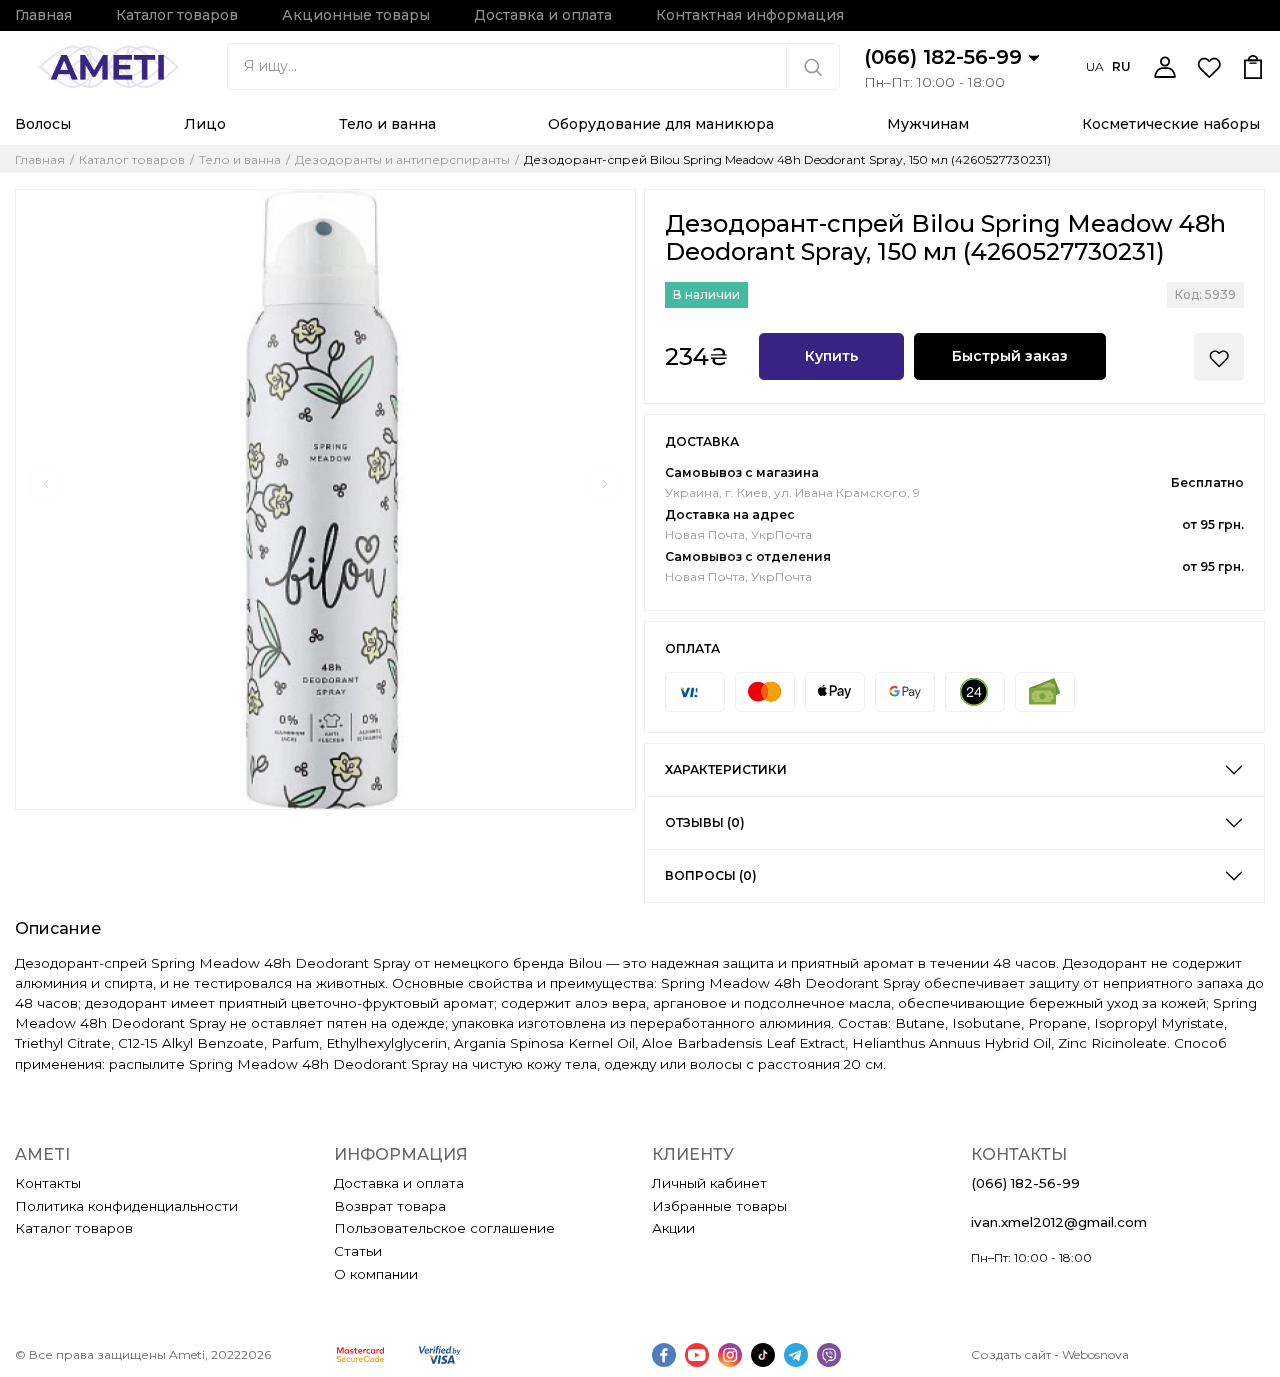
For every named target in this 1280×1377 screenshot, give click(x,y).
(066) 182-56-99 (946, 57)
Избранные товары (719, 1206)
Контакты (48, 1183)
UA (1095, 66)
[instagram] (730, 1355)
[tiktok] (763, 1355)
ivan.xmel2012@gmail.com (1059, 1222)
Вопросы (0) (711, 875)
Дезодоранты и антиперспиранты (402, 160)
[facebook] (664, 1355)
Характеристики (726, 769)
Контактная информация (750, 15)
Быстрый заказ (1010, 356)
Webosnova (1095, 1354)
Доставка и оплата (543, 15)
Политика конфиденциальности (126, 1206)
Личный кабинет (709, 1183)
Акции (673, 1228)
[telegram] (796, 1355)
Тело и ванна (387, 124)
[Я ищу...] (813, 66)
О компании (376, 1274)
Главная (43, 15)
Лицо (205, 124)
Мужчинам (928, 124)
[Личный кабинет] (1165, 67)
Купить (831, 356)
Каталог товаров (177, 15)
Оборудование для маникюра (661, 124)
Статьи (358, 1251)
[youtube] (697, 1355)
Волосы (43, 124)
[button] (46, 484)
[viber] (829, 1355)
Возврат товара (390, 1206)
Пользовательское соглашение (444, 1228)
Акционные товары (356, 15)
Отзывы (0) (705, 822)
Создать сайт (1011, 1354)
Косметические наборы (1171, 124)
